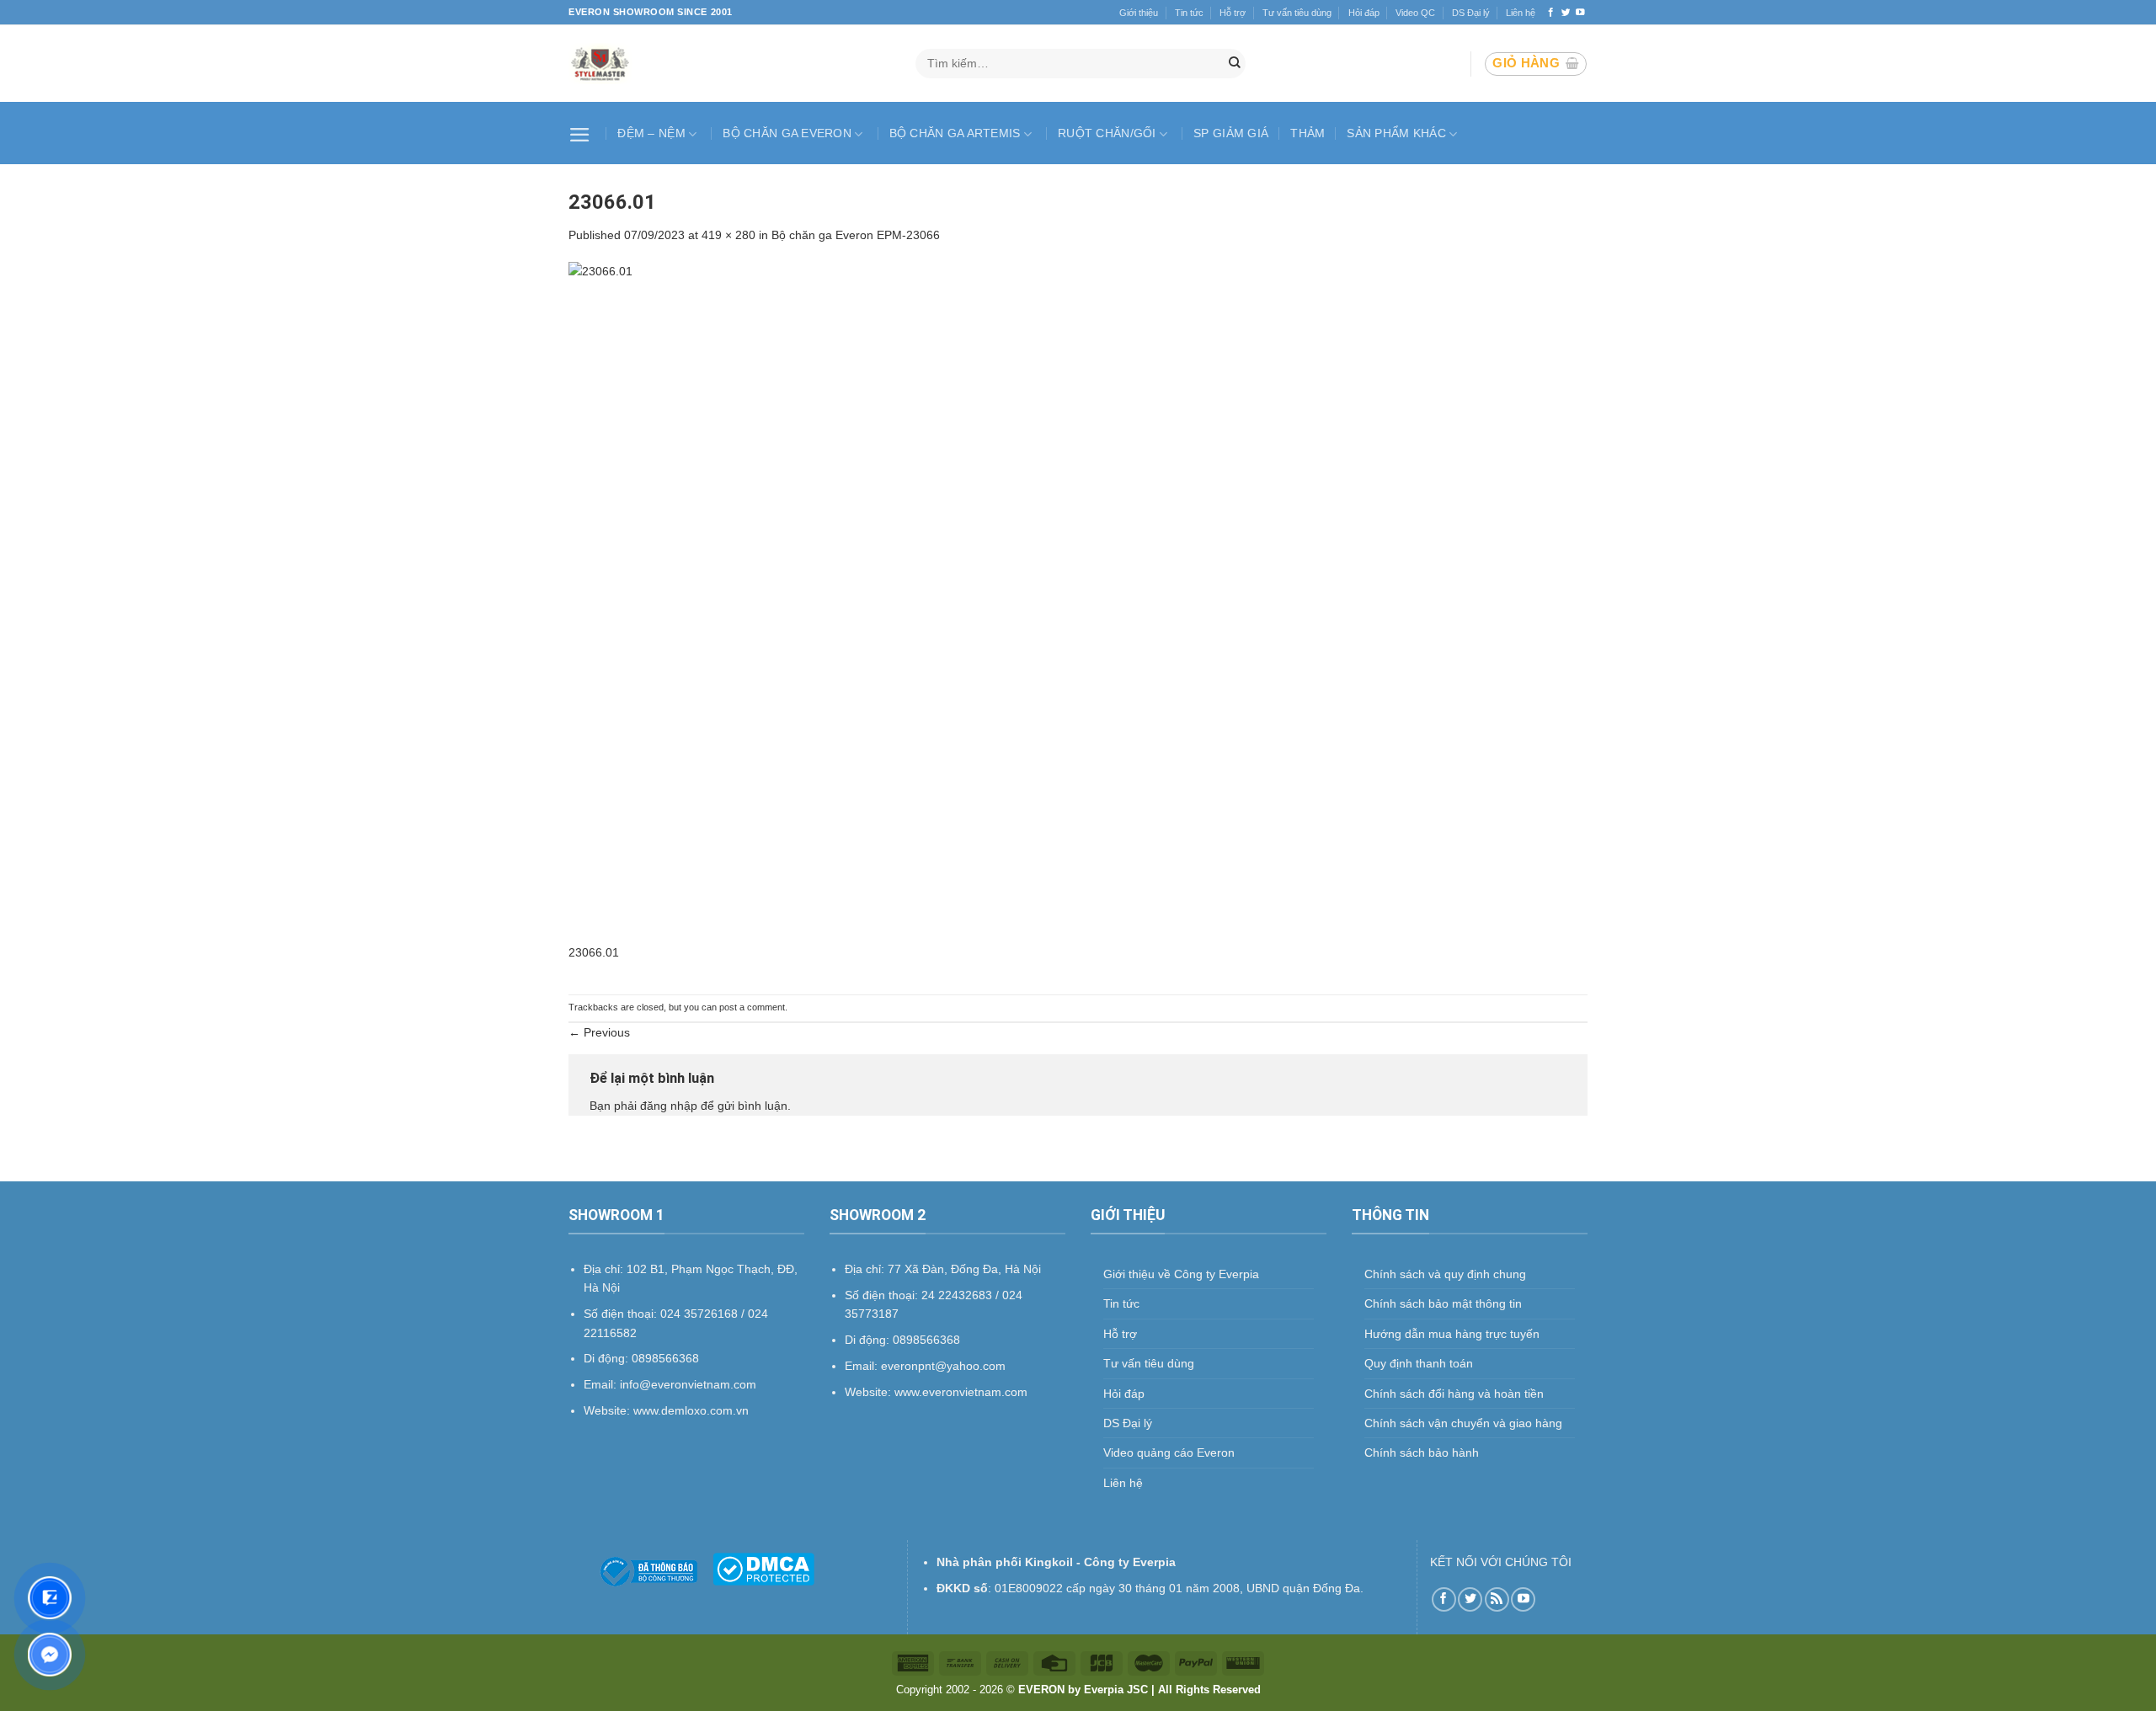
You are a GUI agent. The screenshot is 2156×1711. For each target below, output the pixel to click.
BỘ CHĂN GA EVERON (787, 133)
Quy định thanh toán (1419, 1363)
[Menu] (582, 133)
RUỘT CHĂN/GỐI (1107, 133)
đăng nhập (669, 1106)
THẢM (1307, 133)
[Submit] (1235, 64)
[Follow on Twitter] (1566, 13)
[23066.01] (1078, 601)
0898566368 (926, 1340)
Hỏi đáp (1364, 13)
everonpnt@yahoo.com (943, 1366)
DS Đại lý (1471, 13)
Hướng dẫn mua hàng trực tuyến (1452, 1334)
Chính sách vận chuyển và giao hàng (1463, 1423)
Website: (870, 1392)
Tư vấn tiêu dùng (1297, 13)
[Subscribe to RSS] (1497, 1599)
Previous (599, 1032)
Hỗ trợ (1233, 13)
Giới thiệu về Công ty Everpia (1181, 1274)
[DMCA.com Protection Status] (763, 1568)
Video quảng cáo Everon (1169, 1452)
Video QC (1415, 13)
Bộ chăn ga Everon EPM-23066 (856, 235)
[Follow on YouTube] (1580, 13)
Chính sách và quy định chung (1445, 1274)
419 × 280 (728, 235)
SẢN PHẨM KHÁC (1396, 133)
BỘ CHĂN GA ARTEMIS (955, 133)
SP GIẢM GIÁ (1231, 133)
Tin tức (1189, 13)
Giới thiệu (1139, 13)
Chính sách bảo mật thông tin (1443, 1303)
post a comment (752, 1007)
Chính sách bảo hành (1422, 1452)
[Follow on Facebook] (1551, 13)
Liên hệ (1521, 13)
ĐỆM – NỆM (651, 133)
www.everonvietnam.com (961, 1392)
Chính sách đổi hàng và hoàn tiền (1454, 1394)
